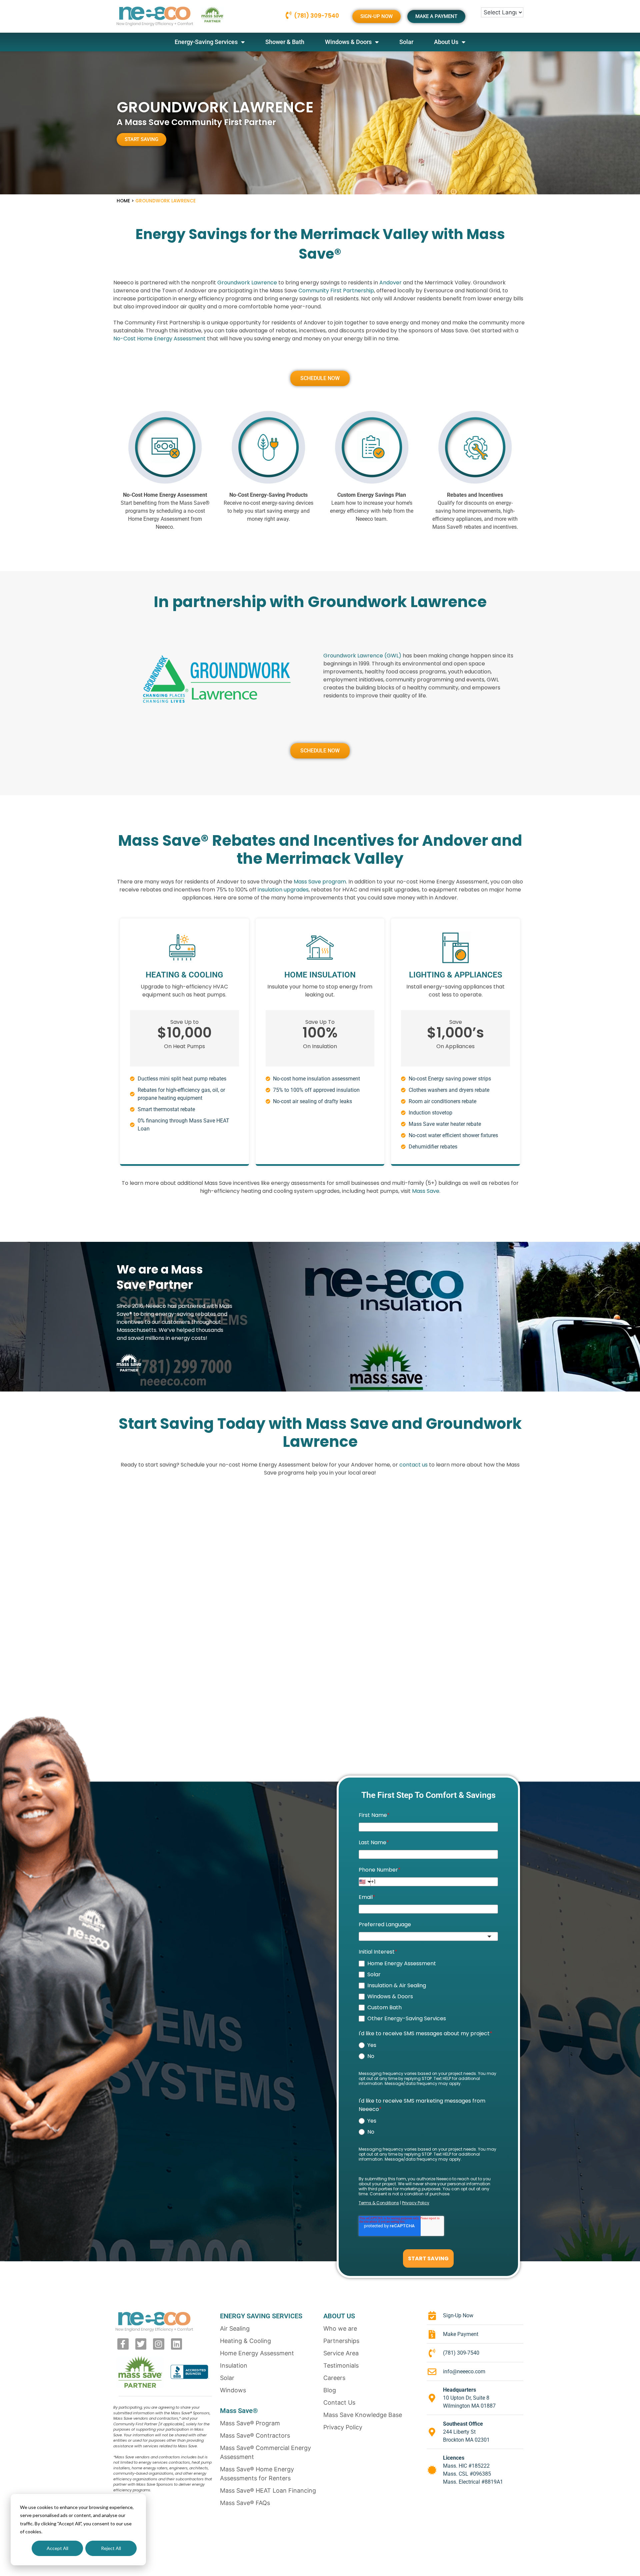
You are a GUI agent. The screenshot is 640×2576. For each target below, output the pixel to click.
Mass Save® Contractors (255, 2435)
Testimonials (341, 2365)
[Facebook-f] (123, 2344)
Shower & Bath (285, 42)
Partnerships (341, 2341)
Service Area (341, 2353)
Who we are (340, 2328)
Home (123, 201)
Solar (406, 42)
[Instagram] (159, 2344)
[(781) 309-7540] (288, 15)
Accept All (57, 2548)
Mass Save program (320, 882)
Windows (233, 2390)
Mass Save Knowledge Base (363, 2415)
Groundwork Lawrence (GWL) (362, 656)
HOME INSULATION (320, 975)
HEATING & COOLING (184, 975)
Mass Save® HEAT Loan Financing (268, 2490)
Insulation (234, 2365)
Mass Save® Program (250, 2423)
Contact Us (339, 2402)
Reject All (111, 2548)
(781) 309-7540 (316, 16)
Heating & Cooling (245, 2341)
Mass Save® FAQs (245, 2503)
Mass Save (426, 1191)
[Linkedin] (177, 2344)
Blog (330, 2390)
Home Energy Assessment (257, 2353)
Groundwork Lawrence (247, 283)
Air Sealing (235, 2328)
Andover (390, 283)
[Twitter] (141, 2344)
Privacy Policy (343, 2427)
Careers (334, 2378)
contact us (413, 1465)
